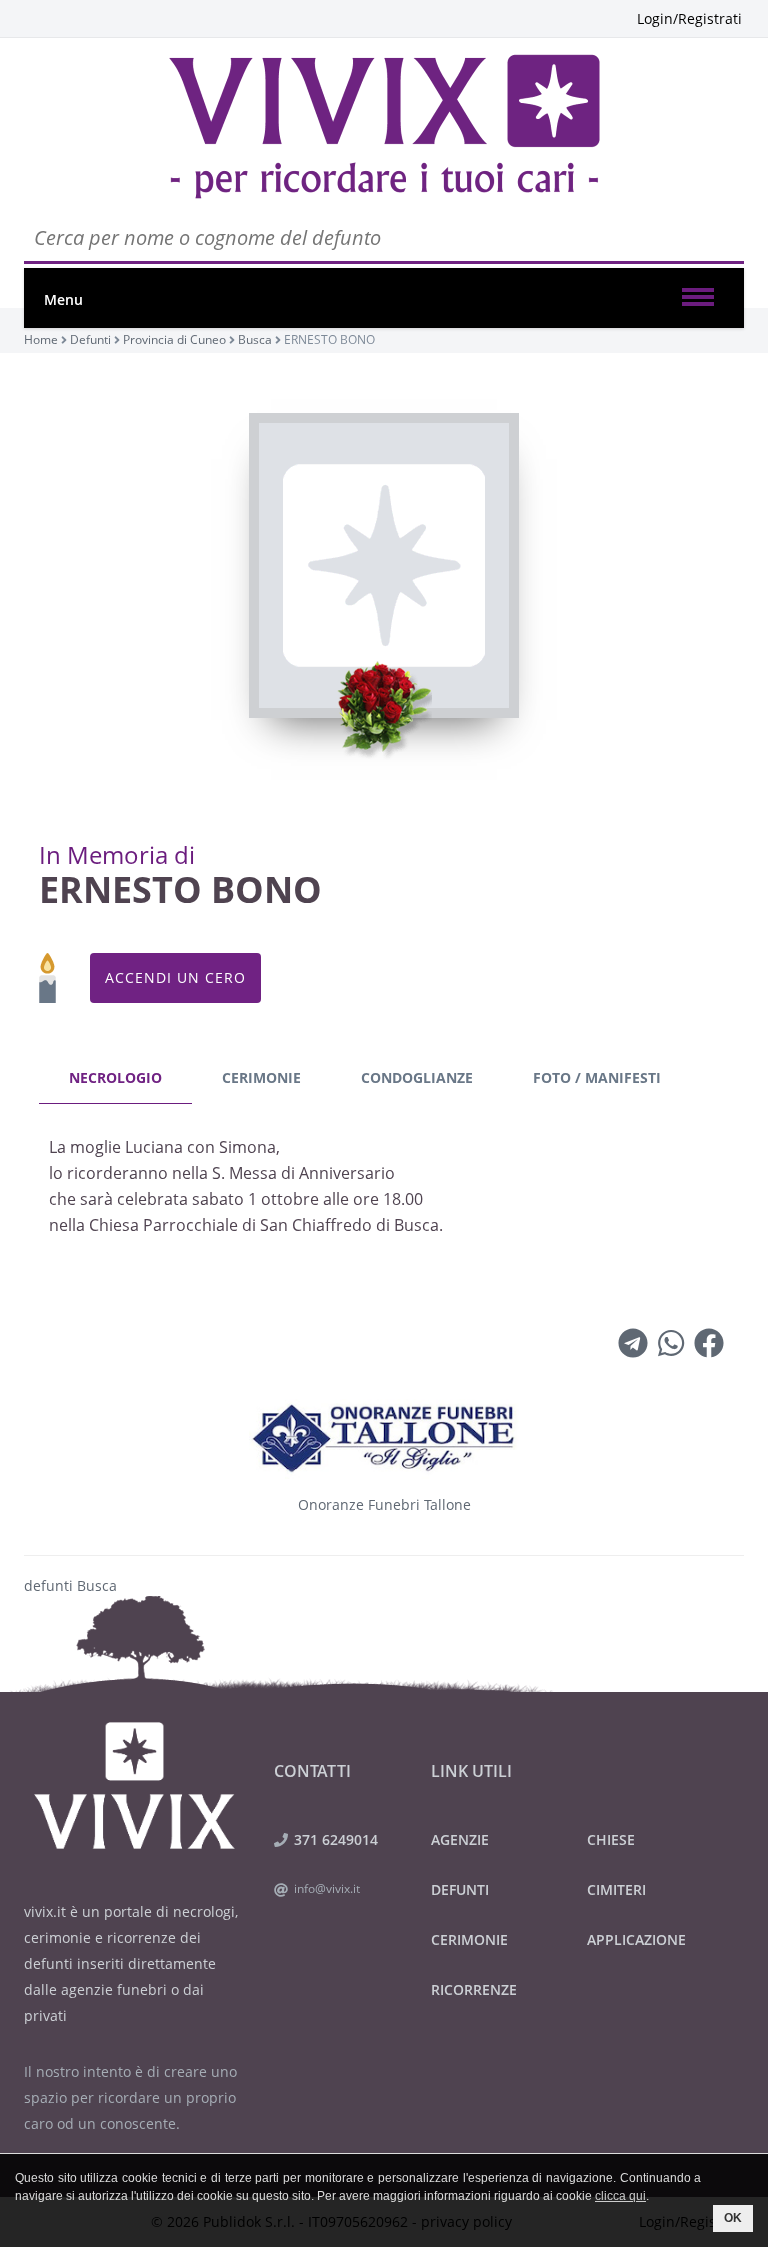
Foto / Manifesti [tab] (597, 1077)
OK (733, 2218)
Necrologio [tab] (115, 1077)
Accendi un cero (175, 977)
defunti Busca (70, 1585)
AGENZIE (460, 1839)
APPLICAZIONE (636, 1939)
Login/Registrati (689, 18)
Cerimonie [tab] (261, 1077)
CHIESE (611, 1839)
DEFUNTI (460, 1889)
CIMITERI (616, 1889)
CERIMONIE (469, 1939)
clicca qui (620, 2196)
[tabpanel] (384, 1191)
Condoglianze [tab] (417, 1077)
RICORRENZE (474, 1989)
